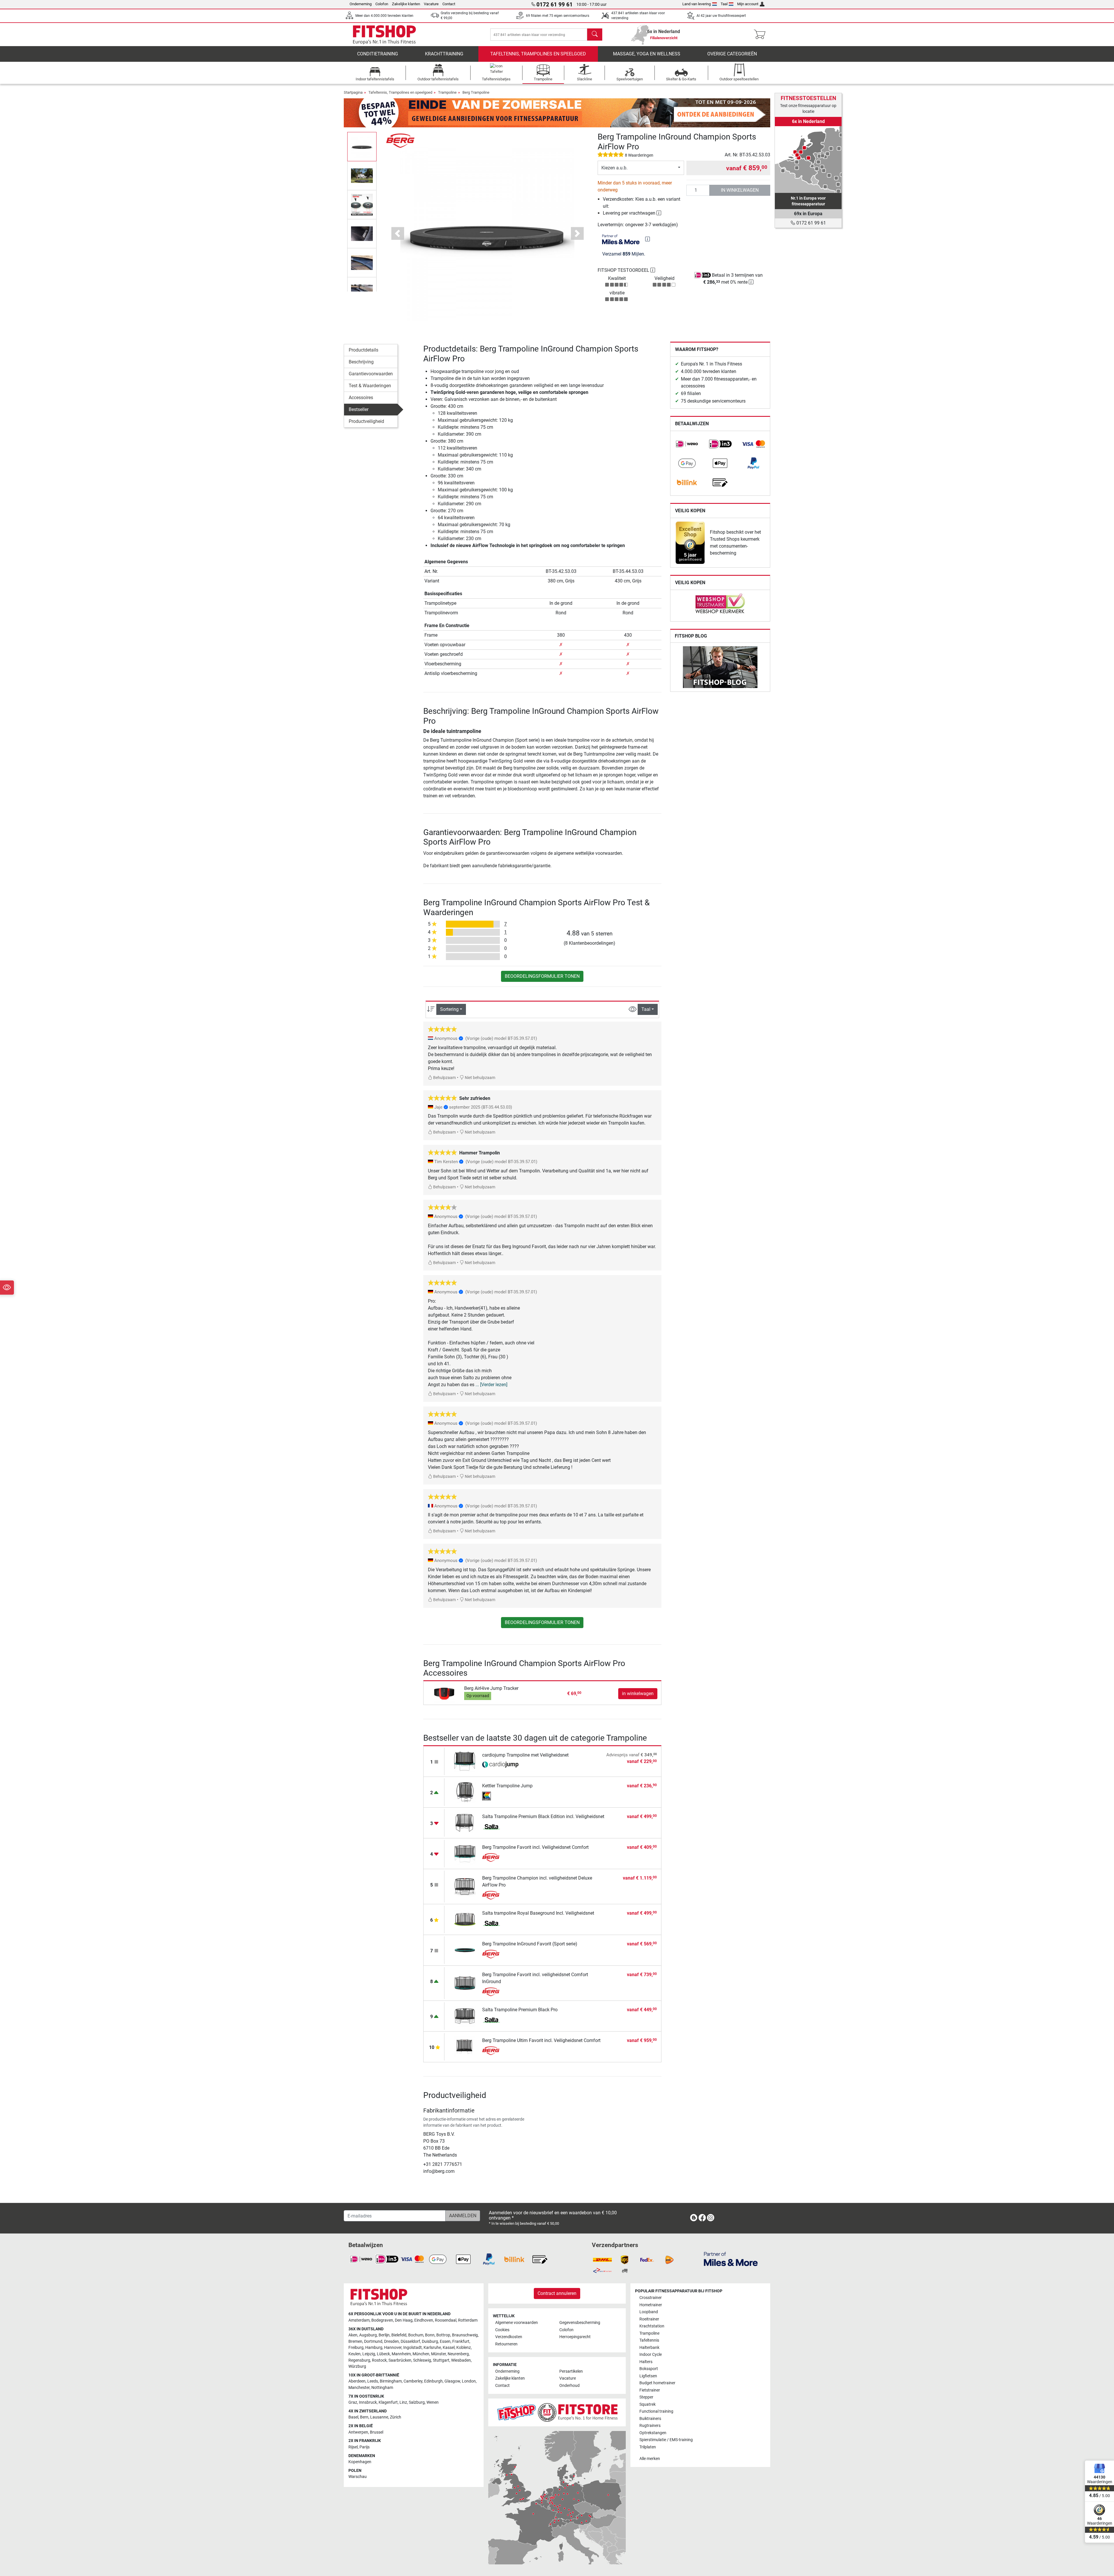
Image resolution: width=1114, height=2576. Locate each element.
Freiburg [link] (356, 2348)
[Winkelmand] (761, 35)
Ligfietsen (648, 2376)
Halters (646, 2362)
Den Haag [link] (404, 2320)
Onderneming (361, 4)
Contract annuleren (557, 2293)
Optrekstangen (653, 2433)
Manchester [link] (359, 2388)
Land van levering (697, 4)
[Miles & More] (731, 2259)
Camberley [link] (413, 2381)
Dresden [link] (391, 2341)
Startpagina (353, 92)
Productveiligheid (366, 421)
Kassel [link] (449, 2348)
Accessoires (361, 398)
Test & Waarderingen (370, 386)
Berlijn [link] (384, 2335)
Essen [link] (445, 2341)
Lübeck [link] (383, 2354)
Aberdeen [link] (357, 2381)
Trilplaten (648, 2447)
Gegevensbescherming (580, 2323)
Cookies (502, 2330)
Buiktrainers (650, 2419)
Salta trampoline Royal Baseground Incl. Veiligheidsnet (538, 1913)
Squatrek (648, 2404)
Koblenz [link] (464, 2348)
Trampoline (447, 92)
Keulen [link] (355, 2354)
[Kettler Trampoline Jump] (465, 1792)
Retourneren (506, 2344)
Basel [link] (353, 2417)
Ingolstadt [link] (413, 2348)
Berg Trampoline (476, 92)
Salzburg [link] (417, 2402)
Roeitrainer (649, 2319)
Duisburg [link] (430, 2341)
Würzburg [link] (357, 2366)
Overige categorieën (732, 54)
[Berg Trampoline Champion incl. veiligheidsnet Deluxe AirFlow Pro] (465, 1886)
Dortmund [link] (373, 2341)
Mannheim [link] (401, 2354)
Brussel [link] (377, 2432)
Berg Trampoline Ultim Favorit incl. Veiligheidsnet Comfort (541, 2040)
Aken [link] (353, 2335)
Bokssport (649, 2369)
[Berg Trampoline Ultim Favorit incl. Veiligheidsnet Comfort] (465, 2046)
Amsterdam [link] (359, 2320)
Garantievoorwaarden (371, 374)
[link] (687, 444)
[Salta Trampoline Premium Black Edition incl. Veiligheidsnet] (465, 1822)
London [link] (469, 2381)
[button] (362, 146)
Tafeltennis (649, 2340)
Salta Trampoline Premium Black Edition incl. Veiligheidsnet (543, 1816)
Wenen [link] (433, 2402)
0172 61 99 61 (811, 223)
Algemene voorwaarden (517, 2323)
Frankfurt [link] (461, 2341)
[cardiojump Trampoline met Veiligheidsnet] (465, 1761)
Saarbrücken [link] (400, 2360)
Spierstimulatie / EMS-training (666, 2440)
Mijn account (748, 4)
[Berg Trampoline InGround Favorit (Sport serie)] (465, 1950)
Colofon (382, 4)
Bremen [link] (355, 2341)
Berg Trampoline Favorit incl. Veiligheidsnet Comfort (535, 1847)
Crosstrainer (651, 2298)
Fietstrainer (650, 2390)
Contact (449, 4)
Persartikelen (571, 2371)
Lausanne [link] (379, 2417)
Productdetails (364, 350)
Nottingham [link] (382, 2388)
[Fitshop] (384, 34)
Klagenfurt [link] (388, 2402)
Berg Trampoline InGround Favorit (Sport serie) (530, 1944)
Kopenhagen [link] (360, 2462)
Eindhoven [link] (424, 2320)
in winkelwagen (740, 190)
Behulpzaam (444, 1078)
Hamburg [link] (374, 2348)
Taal (724, 4)
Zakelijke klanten (406, 4)
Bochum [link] (416, 2335)
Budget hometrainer (657, 2383)
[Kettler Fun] (500, 1796)
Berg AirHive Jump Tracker (491, 1688)
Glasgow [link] (452, 2381)
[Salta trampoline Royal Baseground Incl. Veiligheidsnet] (465, 1919)
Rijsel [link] (353, 2447)
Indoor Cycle (651, 2355)
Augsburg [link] (368, 2335)
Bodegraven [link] (382, 2320)
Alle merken (650, 2459)
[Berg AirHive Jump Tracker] (445, 1693)
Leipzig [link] (369, 2354)
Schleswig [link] (422, 2360)
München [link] (421, 2354)
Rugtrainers (650, 2426)
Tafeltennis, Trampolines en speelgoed (538, 54)
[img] (648, 239)
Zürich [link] (396, 2417)
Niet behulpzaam (480, 1078)
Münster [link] (438, 2354)
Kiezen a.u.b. (614, 168)
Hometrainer (651, 2305)
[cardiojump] (500, 1765)
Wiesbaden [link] (461, 2360)
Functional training (656, 2411)
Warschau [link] (358, 2477)
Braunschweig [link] (465, 2335)
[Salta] (500, 1827)
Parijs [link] (365, 2447)
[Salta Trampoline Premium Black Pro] (465, 2015)
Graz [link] (353, 2402)
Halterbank (649, 2348)
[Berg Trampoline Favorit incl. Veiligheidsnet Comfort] (465, 1853)
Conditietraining (378, 54)
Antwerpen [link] (358, 2432)
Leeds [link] (373, 2381)
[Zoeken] (595, 35)
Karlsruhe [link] (432, 2348)
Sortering (449, 1009)
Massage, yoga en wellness (647, 54)
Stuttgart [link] (441, 2360)
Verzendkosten (509, 2337)
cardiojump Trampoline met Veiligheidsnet (525, 1755)
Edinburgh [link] (433, 2381)
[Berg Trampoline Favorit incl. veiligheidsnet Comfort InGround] (465, 1983)
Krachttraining (444, 54)
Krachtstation (652, 2326)
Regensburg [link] (359, 2360)
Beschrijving (361, 362)
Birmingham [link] (391, 2381)
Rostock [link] (379, 2360)
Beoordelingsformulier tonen (542, 976)
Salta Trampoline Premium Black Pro (520, 2010)
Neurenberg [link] (458, 2354)
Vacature (431, 4)
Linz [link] (403, 2402)
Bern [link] (364, 2417)
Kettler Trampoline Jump (507, 1786)
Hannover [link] (393, 2348)
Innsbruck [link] (368, 2402)
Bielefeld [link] (399, 2335)
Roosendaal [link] (446, 2320)
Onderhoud (569, 2386)
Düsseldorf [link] (410, 2341)
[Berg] (400, 140)
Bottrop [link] (443, 2335)
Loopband (649, 2312)
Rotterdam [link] (468, 2320)
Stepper (646, 2397)
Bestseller (359, 409)
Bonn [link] (430, 2335)
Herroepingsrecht (575, 2337)
